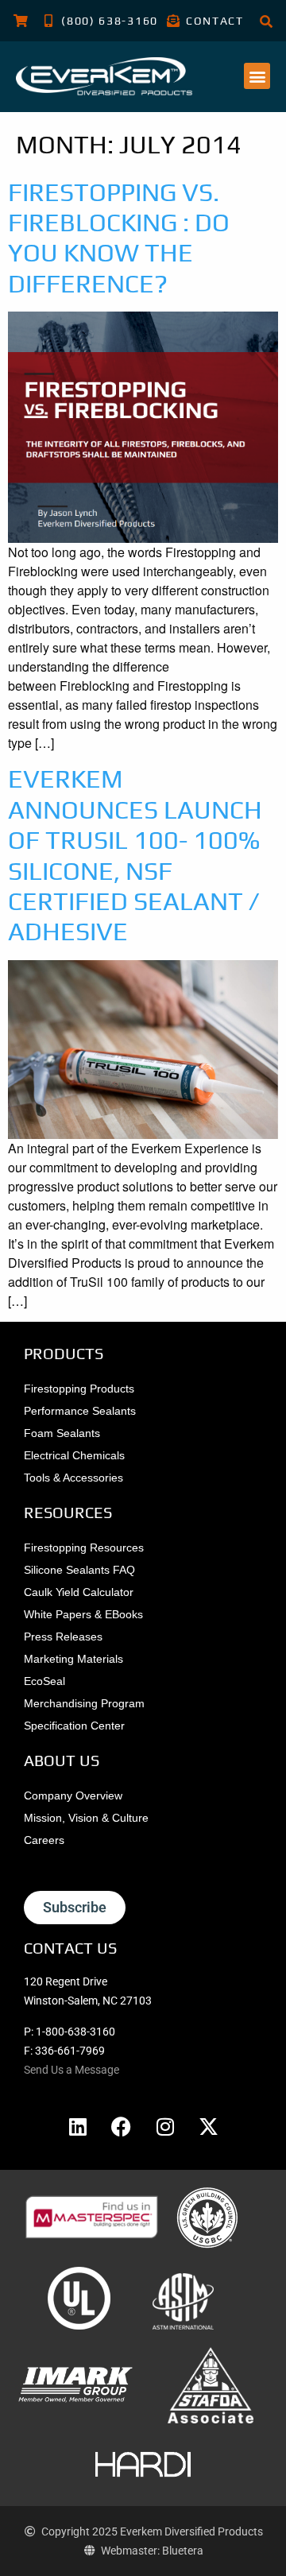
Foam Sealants (62, 1433)
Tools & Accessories (73, 1478)
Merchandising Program (84, 1703)
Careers (44, 1840)
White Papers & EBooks (83, 1614)
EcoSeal (44, 1681)
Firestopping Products (79, 1389)
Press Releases (63, 1637)
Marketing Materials (73, 1659)
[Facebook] (122, 2126)
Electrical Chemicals (74, 1455)
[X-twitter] (209, 2126)
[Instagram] (165, 2126)
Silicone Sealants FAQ (79, 1570)
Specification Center (74, 1726)
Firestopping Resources (84, 1548)
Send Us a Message (71, 2070)
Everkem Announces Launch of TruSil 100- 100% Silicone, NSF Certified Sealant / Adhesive (135, 855)
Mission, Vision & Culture (86, 1818)
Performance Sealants (80, 1411)
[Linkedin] (78, 2126)
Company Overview (73, 1795)
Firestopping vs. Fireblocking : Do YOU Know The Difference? (119, 238)
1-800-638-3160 (75, 2032)
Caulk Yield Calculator (79, 1592)
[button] (257, 76)
